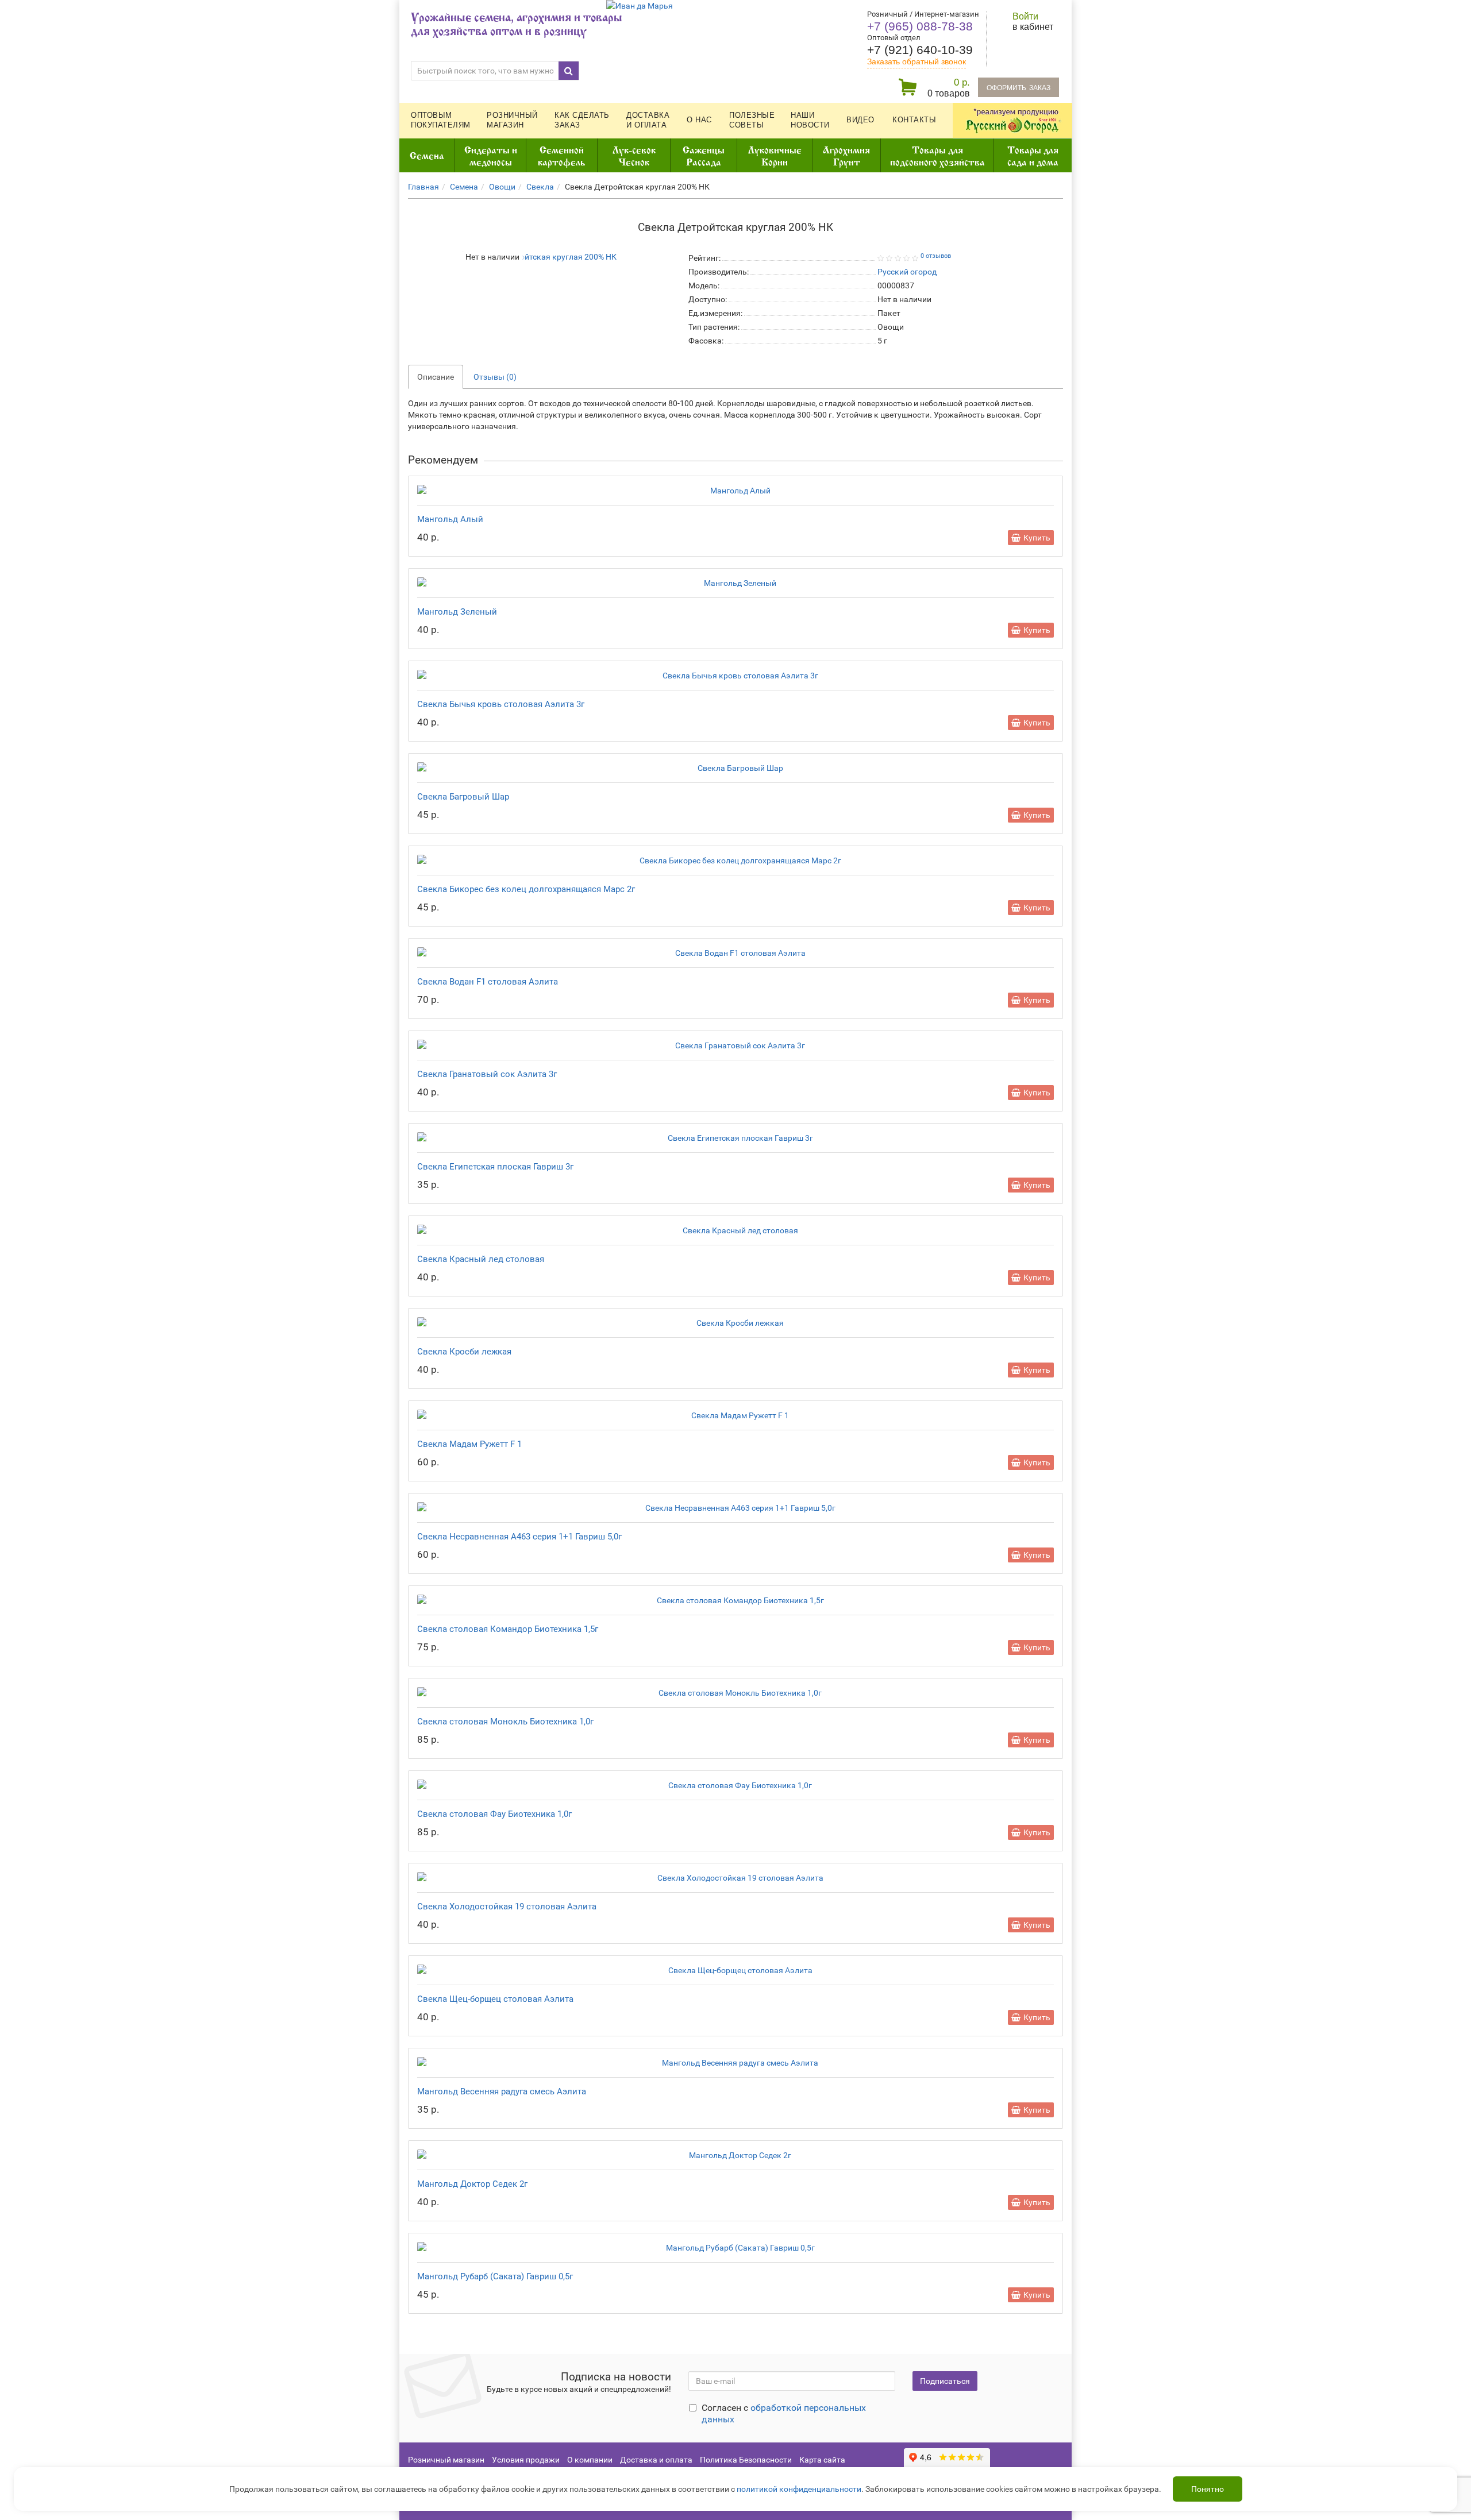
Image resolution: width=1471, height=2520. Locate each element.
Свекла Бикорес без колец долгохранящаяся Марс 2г (526, 889)
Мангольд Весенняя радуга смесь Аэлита (502, 2091)
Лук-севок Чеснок (634, 155)
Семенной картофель (562, 155)
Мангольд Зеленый (457, 612)
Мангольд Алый (450, 519)
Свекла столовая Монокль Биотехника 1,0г (505, 1722)
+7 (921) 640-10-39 (920, 50)
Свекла (540, 187)
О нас (699, 120)
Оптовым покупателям (441, 120)
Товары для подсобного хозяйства (937, 155)
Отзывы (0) (495, 377)
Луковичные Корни (775, 155)
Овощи (502, 187)
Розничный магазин (512, 120)
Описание (436, 377)
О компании (590, 2460)
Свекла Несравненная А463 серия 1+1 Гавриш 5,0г (519, 1537)
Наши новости (810, 120)
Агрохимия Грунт (846, 155)
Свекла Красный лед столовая (481, 1259)
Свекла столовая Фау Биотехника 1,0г (494, 1814)
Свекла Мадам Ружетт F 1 (469, 1444)
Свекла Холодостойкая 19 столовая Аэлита (507, 1907)
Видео (860, 120)
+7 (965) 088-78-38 (920, 26)
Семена (427, 155)
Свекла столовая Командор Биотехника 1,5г (508, 1629)
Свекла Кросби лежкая (464, 1352)
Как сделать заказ (582, 120)
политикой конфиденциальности (799, 2489)
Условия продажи (526, 2460)
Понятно (1208, 2489)
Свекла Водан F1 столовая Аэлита (488, 982)
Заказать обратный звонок (917, 61)
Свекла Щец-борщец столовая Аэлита (495, 1999)
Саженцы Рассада (704, 155)
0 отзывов (936, 256)
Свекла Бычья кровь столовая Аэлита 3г (501, 704)
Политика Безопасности (746, 2460)
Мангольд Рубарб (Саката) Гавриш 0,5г (495, 2276)
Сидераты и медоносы (491, 155)
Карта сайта (822, 2460)
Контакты (914, 120)
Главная (423, 187)
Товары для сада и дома (1033, 155)
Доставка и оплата (648, 120)
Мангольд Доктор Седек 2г (472, 2184)
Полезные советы (752, 120)
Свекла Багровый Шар (463, 797)
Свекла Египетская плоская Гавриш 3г (495, 1167)
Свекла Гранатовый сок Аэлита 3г (487, 1074)
